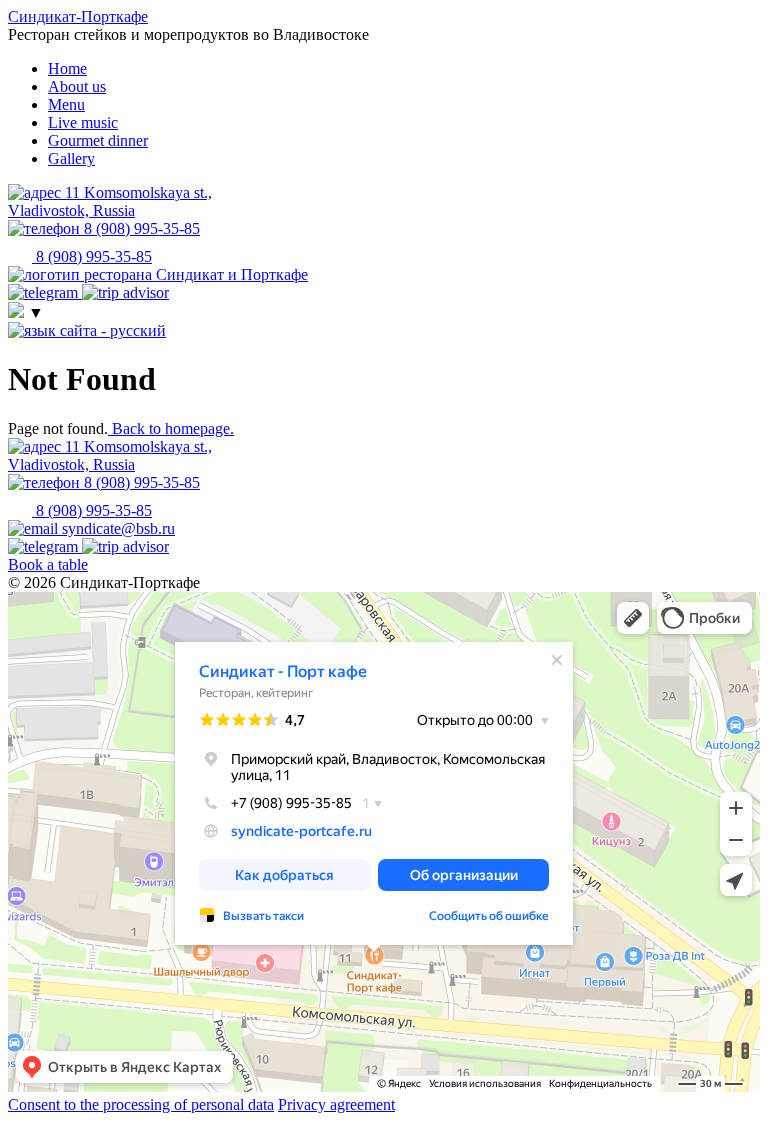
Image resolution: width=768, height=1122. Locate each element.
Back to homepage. (171, 428)
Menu (66, 104)
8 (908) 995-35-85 (140, 482)
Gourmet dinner (98, 140)
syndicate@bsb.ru (116, 528)
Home (67, 68)
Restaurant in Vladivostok (69, 613)
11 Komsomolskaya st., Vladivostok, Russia (110, 455)
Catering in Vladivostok (64, 627)
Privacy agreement (336, 1104)
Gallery (71, 158)
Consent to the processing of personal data (141, 1104)
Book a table (48, 564)
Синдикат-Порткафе (78, 16)
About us (77, 86)
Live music (83, 122)
